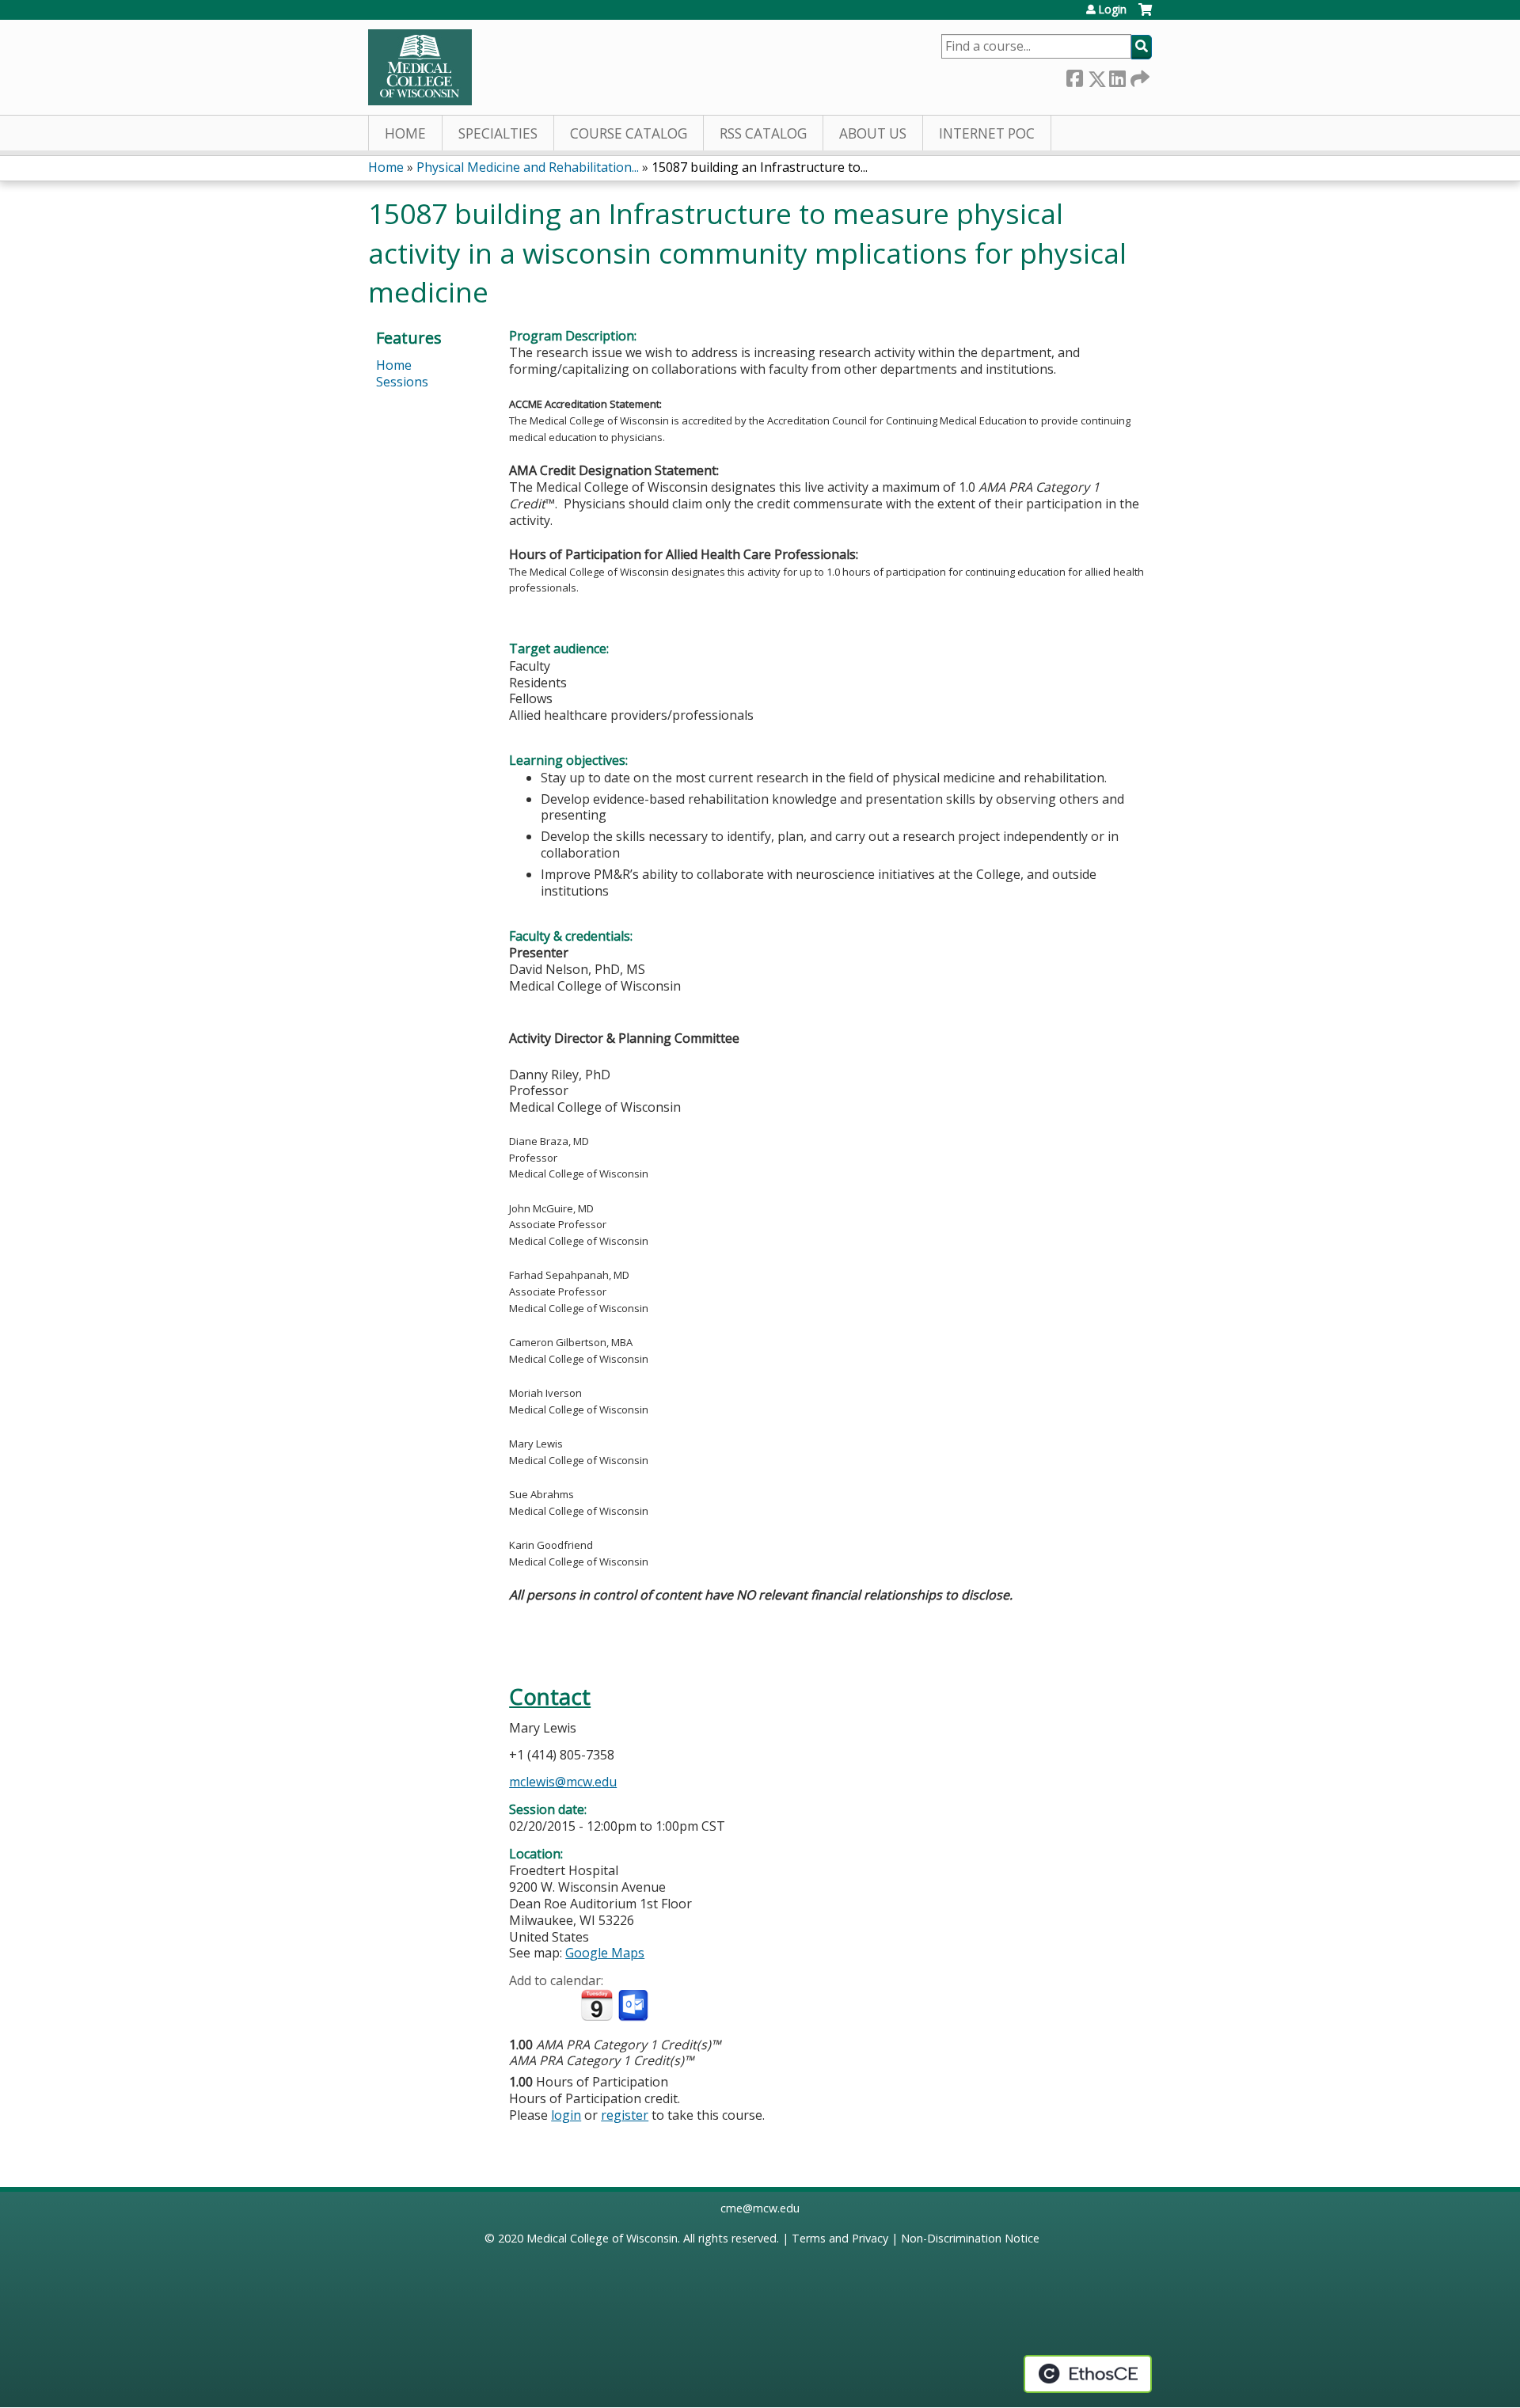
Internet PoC (987, 133)
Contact (550, 1697)
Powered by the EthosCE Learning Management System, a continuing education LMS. (1088, 2374)
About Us (873, 133)
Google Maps (605, 1953)
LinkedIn (1117, 76)
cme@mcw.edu (760, 2208)
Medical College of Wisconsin (602, 2238)
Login (1112, 10)
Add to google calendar (525, 2006)
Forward (1138, 76)
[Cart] (1145, 15)
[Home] (420, 67)
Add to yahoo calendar (561, 2006)
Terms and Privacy (840, 2238)
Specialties (498, 133)
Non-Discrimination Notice (970, 2238)
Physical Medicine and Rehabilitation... (528, 167)
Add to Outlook (635, 2006)
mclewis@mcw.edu (563, 1782)
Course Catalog (629, 133)
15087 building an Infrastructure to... (760, 167)
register (625, 2115)
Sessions (402, 382)
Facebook (1074, 76)
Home (405, 133)
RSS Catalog (763, 133)
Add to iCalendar (597, 2005)
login (566, 2115)
